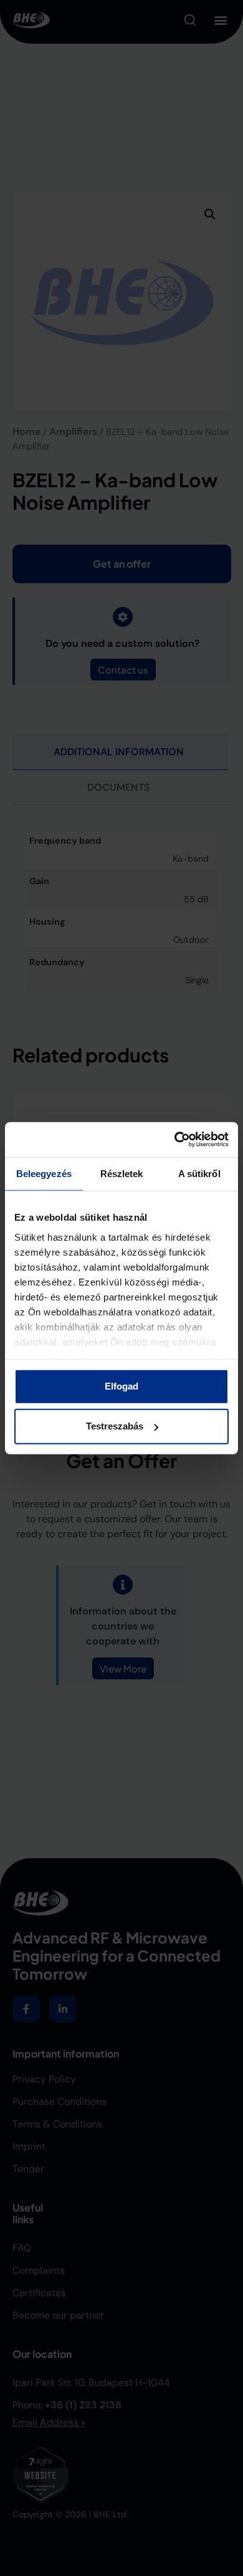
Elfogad (121, 1386)
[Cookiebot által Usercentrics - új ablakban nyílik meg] (175, 1140)
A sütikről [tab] (199, 1173)
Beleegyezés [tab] (44, 1173)
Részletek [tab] (122, 1173)
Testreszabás (115, 1426)
